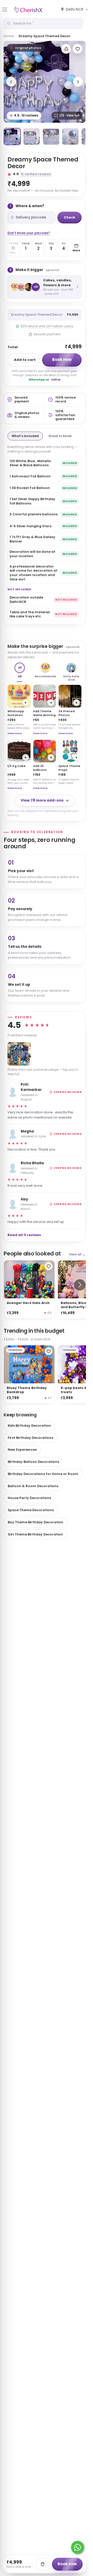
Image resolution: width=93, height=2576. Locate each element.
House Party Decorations (29, 1498)
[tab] (12, 137)
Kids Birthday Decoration (29, 1426)
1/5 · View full (69, 115)
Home (9, 36)
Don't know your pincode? (29, 233)
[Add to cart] (43, 2564)
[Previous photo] (11, 82)
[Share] (66, 49)
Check (69, 217)
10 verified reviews (36, 174)
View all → (77, 1254)
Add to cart (25, 360)
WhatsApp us (39, 380)
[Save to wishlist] (78, 49)
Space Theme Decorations (31, 1510)
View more (15, 733)
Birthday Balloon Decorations (33, 1462)
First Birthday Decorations (30, 1438)
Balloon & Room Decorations (33, 1486)
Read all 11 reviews (24, 1235)
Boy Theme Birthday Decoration (36, 1522)
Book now (62, 359)
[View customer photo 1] (19, 1054)
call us (56, 380)
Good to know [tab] (60, 436)
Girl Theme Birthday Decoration (35, 1534)
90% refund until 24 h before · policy (47, 326)
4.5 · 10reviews (24, 115)
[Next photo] (78, 82)
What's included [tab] (25, 436)
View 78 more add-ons (42, 800)
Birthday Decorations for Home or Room (43, 1474)
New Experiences (22, 1450)
